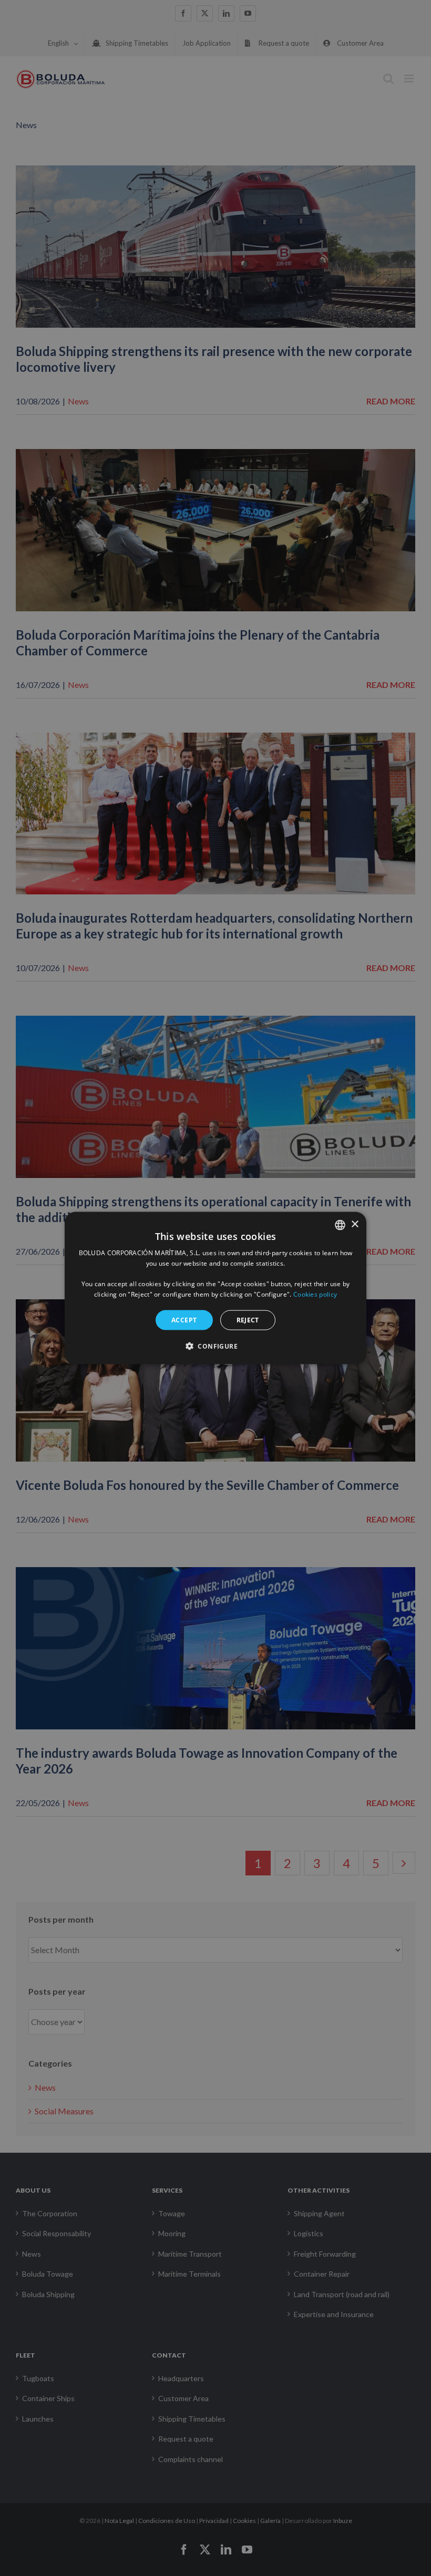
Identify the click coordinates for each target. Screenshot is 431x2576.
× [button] (355, 1224)
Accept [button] (184, 1320)
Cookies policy (315, 1294)
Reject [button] (248, 1320)
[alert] (215, 1288)
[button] (215, 1346)
